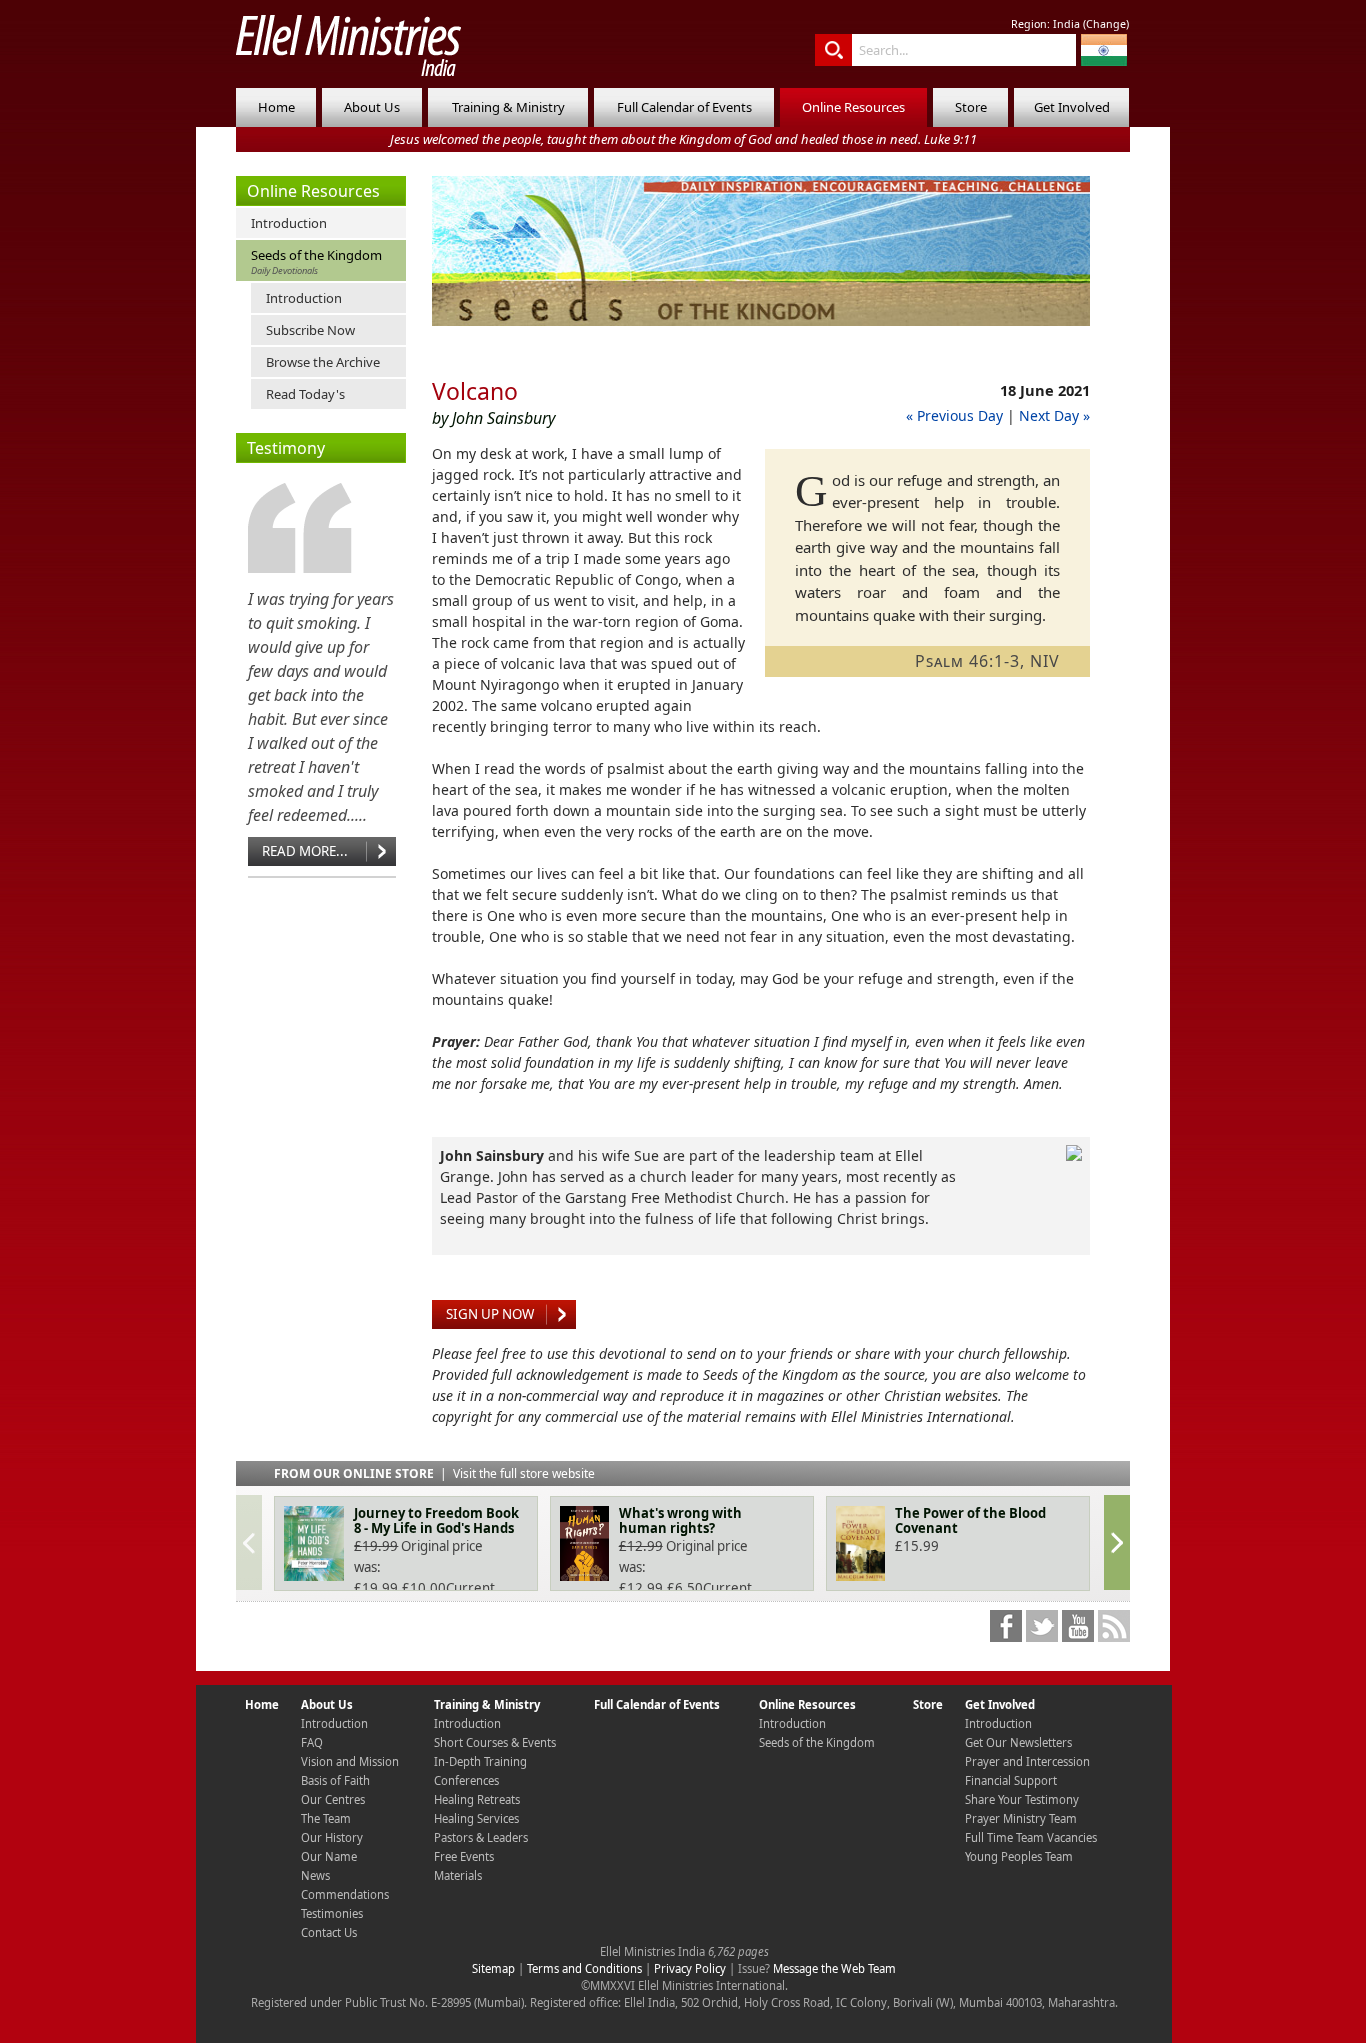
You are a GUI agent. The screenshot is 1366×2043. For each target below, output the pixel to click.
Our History (332, 1837)
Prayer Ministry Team (1021, 1818)
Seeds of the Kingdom (316, 261)
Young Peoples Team (1019, 1856)
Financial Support (1011, 1780)
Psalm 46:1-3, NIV (987, 661)
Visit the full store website (524, 1473)
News (315, 1875)
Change (1106, 24)
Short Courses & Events (495, 1742)
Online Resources (853, 107)
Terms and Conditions (584, 1968)
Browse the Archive (323, 362)
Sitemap (493, 1968)
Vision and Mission (350, 1761)
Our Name (329, 1856)
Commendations (345, 1894)
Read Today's (305, 394)
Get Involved (1072, 107)
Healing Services (476, 1818)
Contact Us (329, 1932)
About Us (372, 107)
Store (971, 107)
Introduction (289, 223)
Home (276, 107)
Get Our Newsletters (1018, 1742)
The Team (326, 1818)
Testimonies (332, 1913)
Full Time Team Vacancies (1031, 1837)
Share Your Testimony (1022, 1799)
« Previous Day (954, 415)
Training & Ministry (508, 107)
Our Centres (333, 1799)
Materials (458, 1875)
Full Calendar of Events (684, 107)
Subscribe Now (310, 330)
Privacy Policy (690, 1968)
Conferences (466, 1780)
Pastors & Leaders (481, 1837)
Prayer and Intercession (1027, 1761)
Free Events (464, 1856)
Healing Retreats (477, 1799)
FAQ (312, 1742)
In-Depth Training (480, 1761)
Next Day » (1054, 415)
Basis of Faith (335, 1780)
